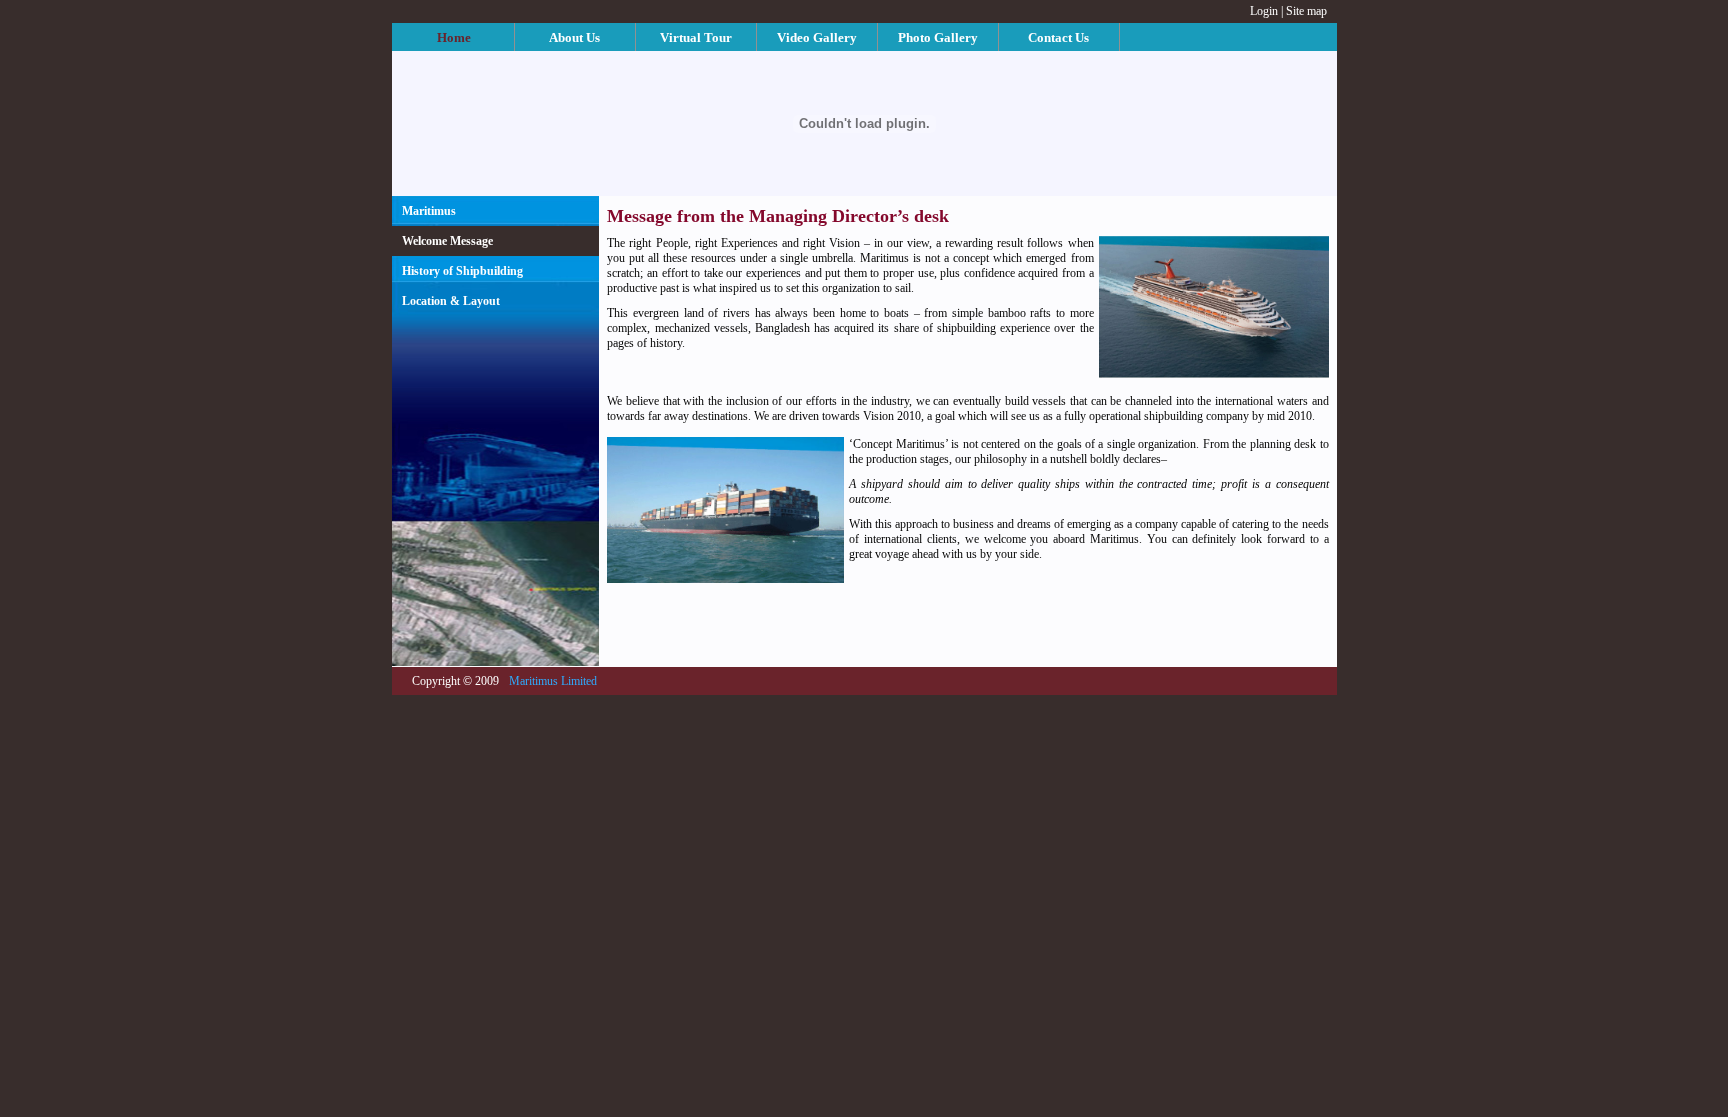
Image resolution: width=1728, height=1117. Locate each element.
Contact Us (1058, 37)
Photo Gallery (938, 37)
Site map (1306, 11)
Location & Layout (451, 301)
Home (454, 37)
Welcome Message (447, 241)
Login (1264, 11)
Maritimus (429, 211)
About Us (574, 37)
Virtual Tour (696, 37)
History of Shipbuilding (462, 271)
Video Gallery (817, 37)
